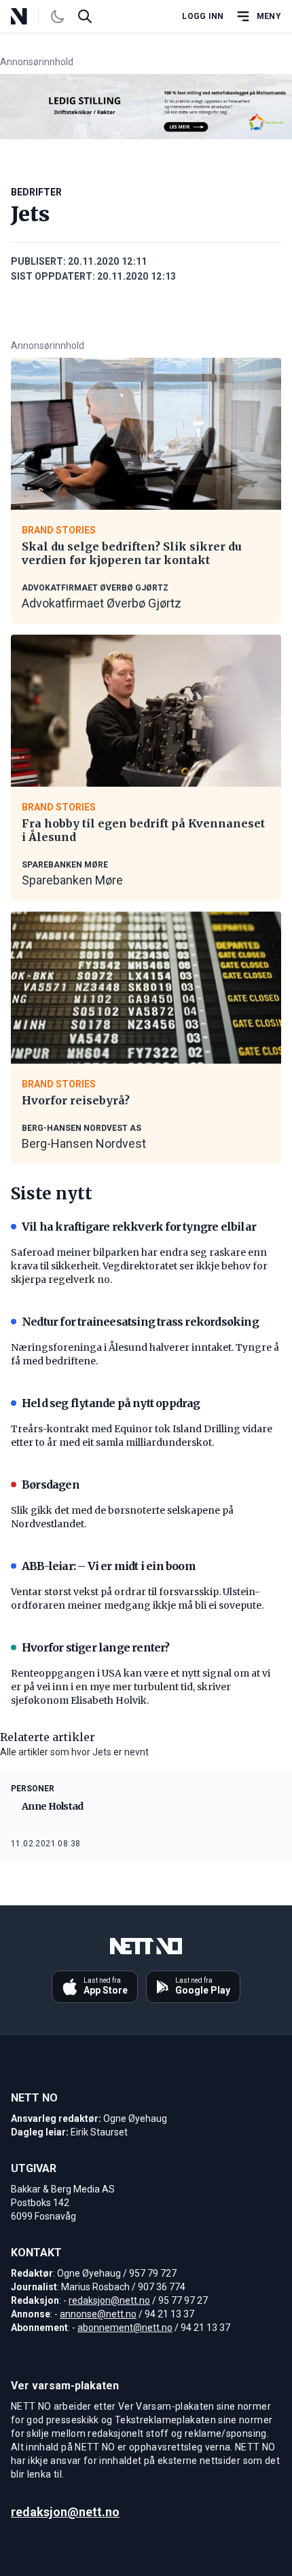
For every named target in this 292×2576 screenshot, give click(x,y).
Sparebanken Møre (72, 880)
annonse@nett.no (98, 2314)
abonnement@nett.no (125, 2328)
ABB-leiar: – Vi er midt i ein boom (109, 1566)
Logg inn (203, 16)
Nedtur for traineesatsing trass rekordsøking (140, 1322)
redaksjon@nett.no (109, 2300)
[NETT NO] (30, 16)
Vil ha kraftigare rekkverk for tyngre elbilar (139, 1227)
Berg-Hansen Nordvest (84, 1143)
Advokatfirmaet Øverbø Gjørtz (102, 603)
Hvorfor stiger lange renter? (96, 1647)
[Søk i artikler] (85, 16)
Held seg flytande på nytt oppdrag (111, 1403)
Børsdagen (51, 1485)
